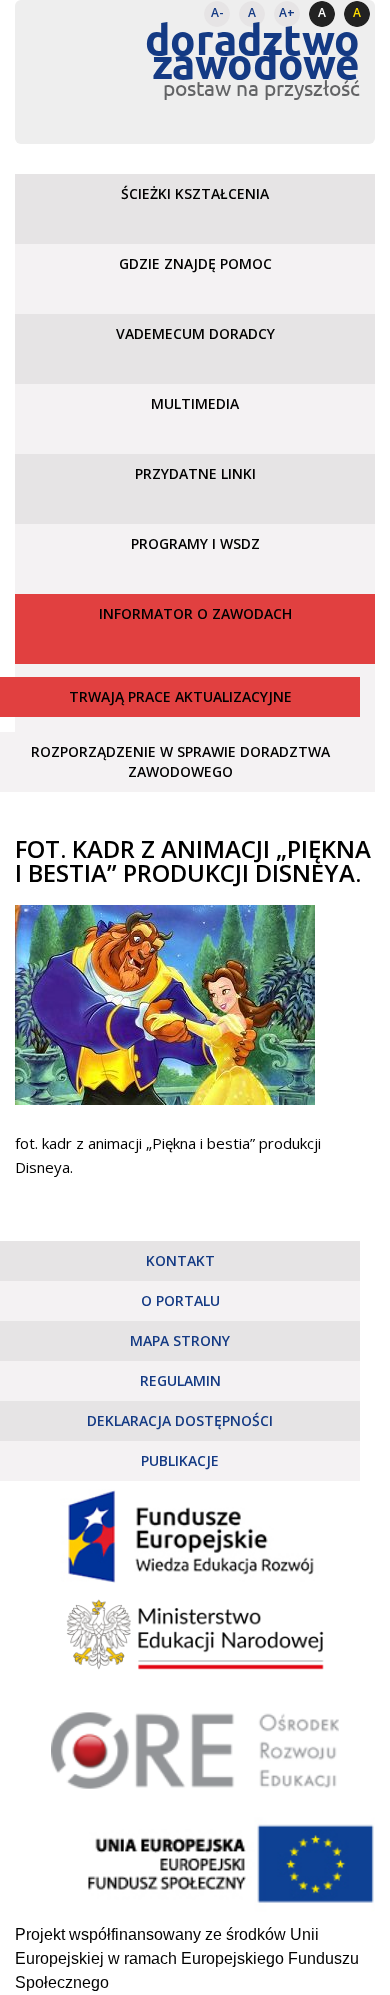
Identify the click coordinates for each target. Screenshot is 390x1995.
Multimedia (195, 403)
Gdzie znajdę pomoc (195, 263)
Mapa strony (180, 1340)
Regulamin (180, 1380)
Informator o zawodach (195, 613)
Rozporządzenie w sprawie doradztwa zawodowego (180, 761)
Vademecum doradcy (195, 333)
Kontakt (180, 1260)
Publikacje (180, 1460)
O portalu (180, 1300)
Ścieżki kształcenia (195, 193)
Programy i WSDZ (195, 543)
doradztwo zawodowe (252, 50)
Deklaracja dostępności (180, 1420)
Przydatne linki (195, 473)
